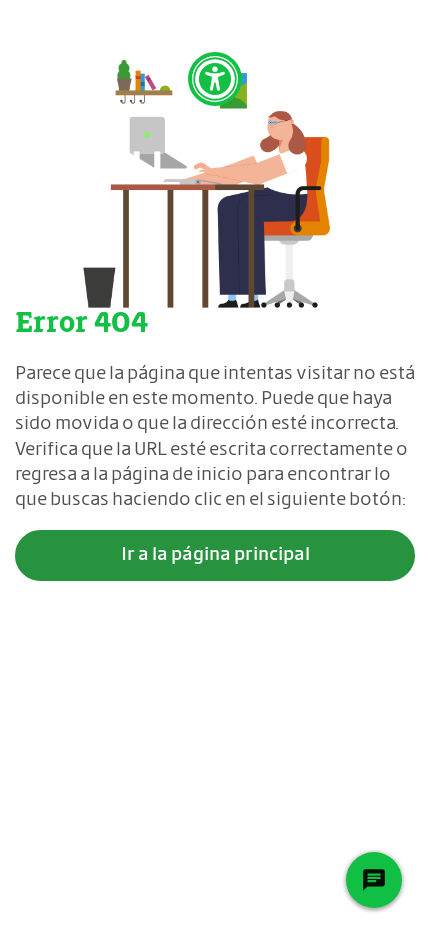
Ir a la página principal (215, 555)
